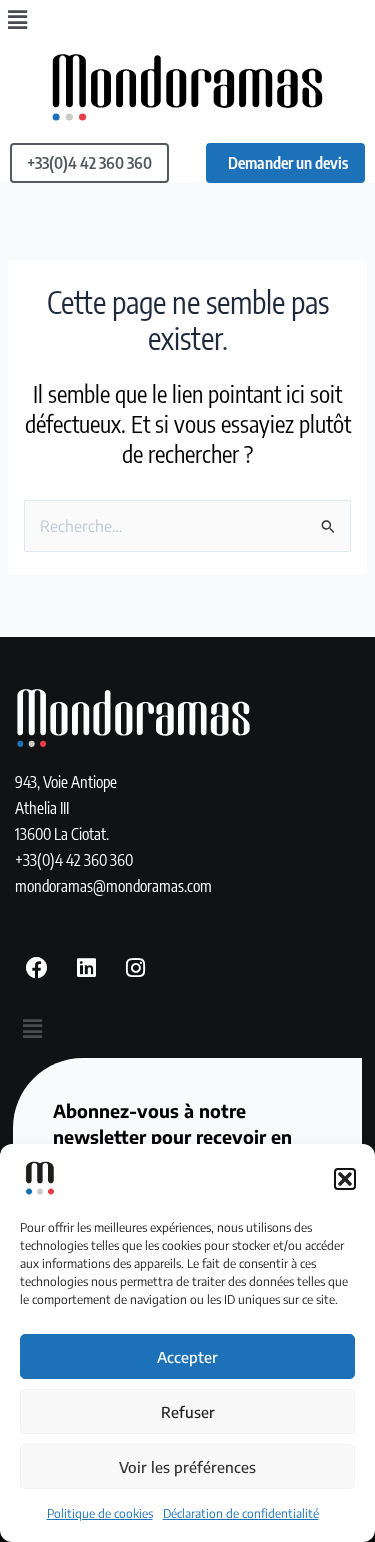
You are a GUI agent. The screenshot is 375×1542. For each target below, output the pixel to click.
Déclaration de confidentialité (241, 1513)
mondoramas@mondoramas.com (113, 885)
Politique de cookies (100, 1513)
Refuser (188, 1412)
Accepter (187, 1357)
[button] (345, 1179)
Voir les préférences (187, 1467)
